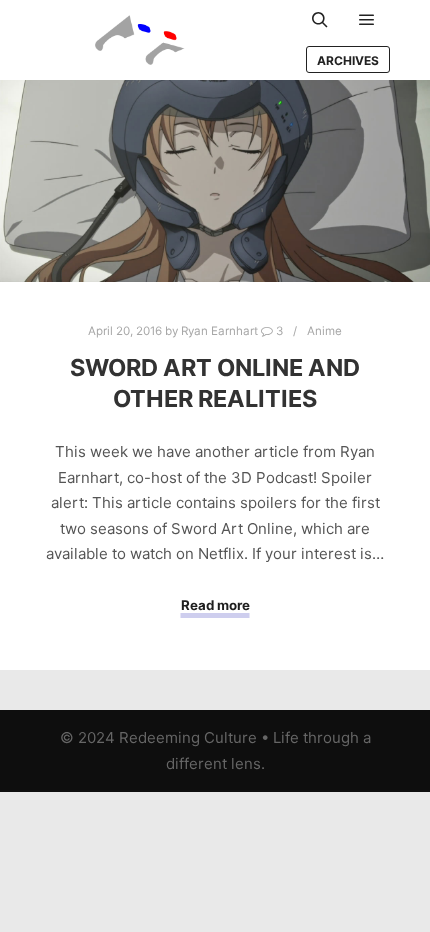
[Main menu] (367, 20)
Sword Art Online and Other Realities (215, 383)
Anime (324, 331)
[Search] (320, 20)
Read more (215, 605)
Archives (348, 60)
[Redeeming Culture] (140, 40)
